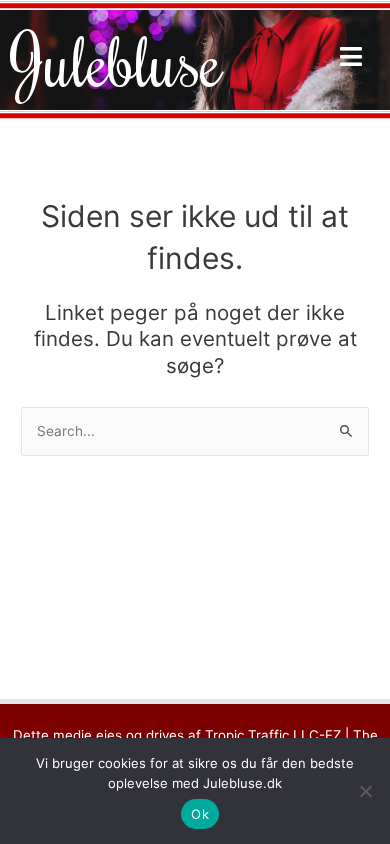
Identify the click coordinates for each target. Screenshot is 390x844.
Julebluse (116, 60)
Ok (200, 814)
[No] (365, 791)
